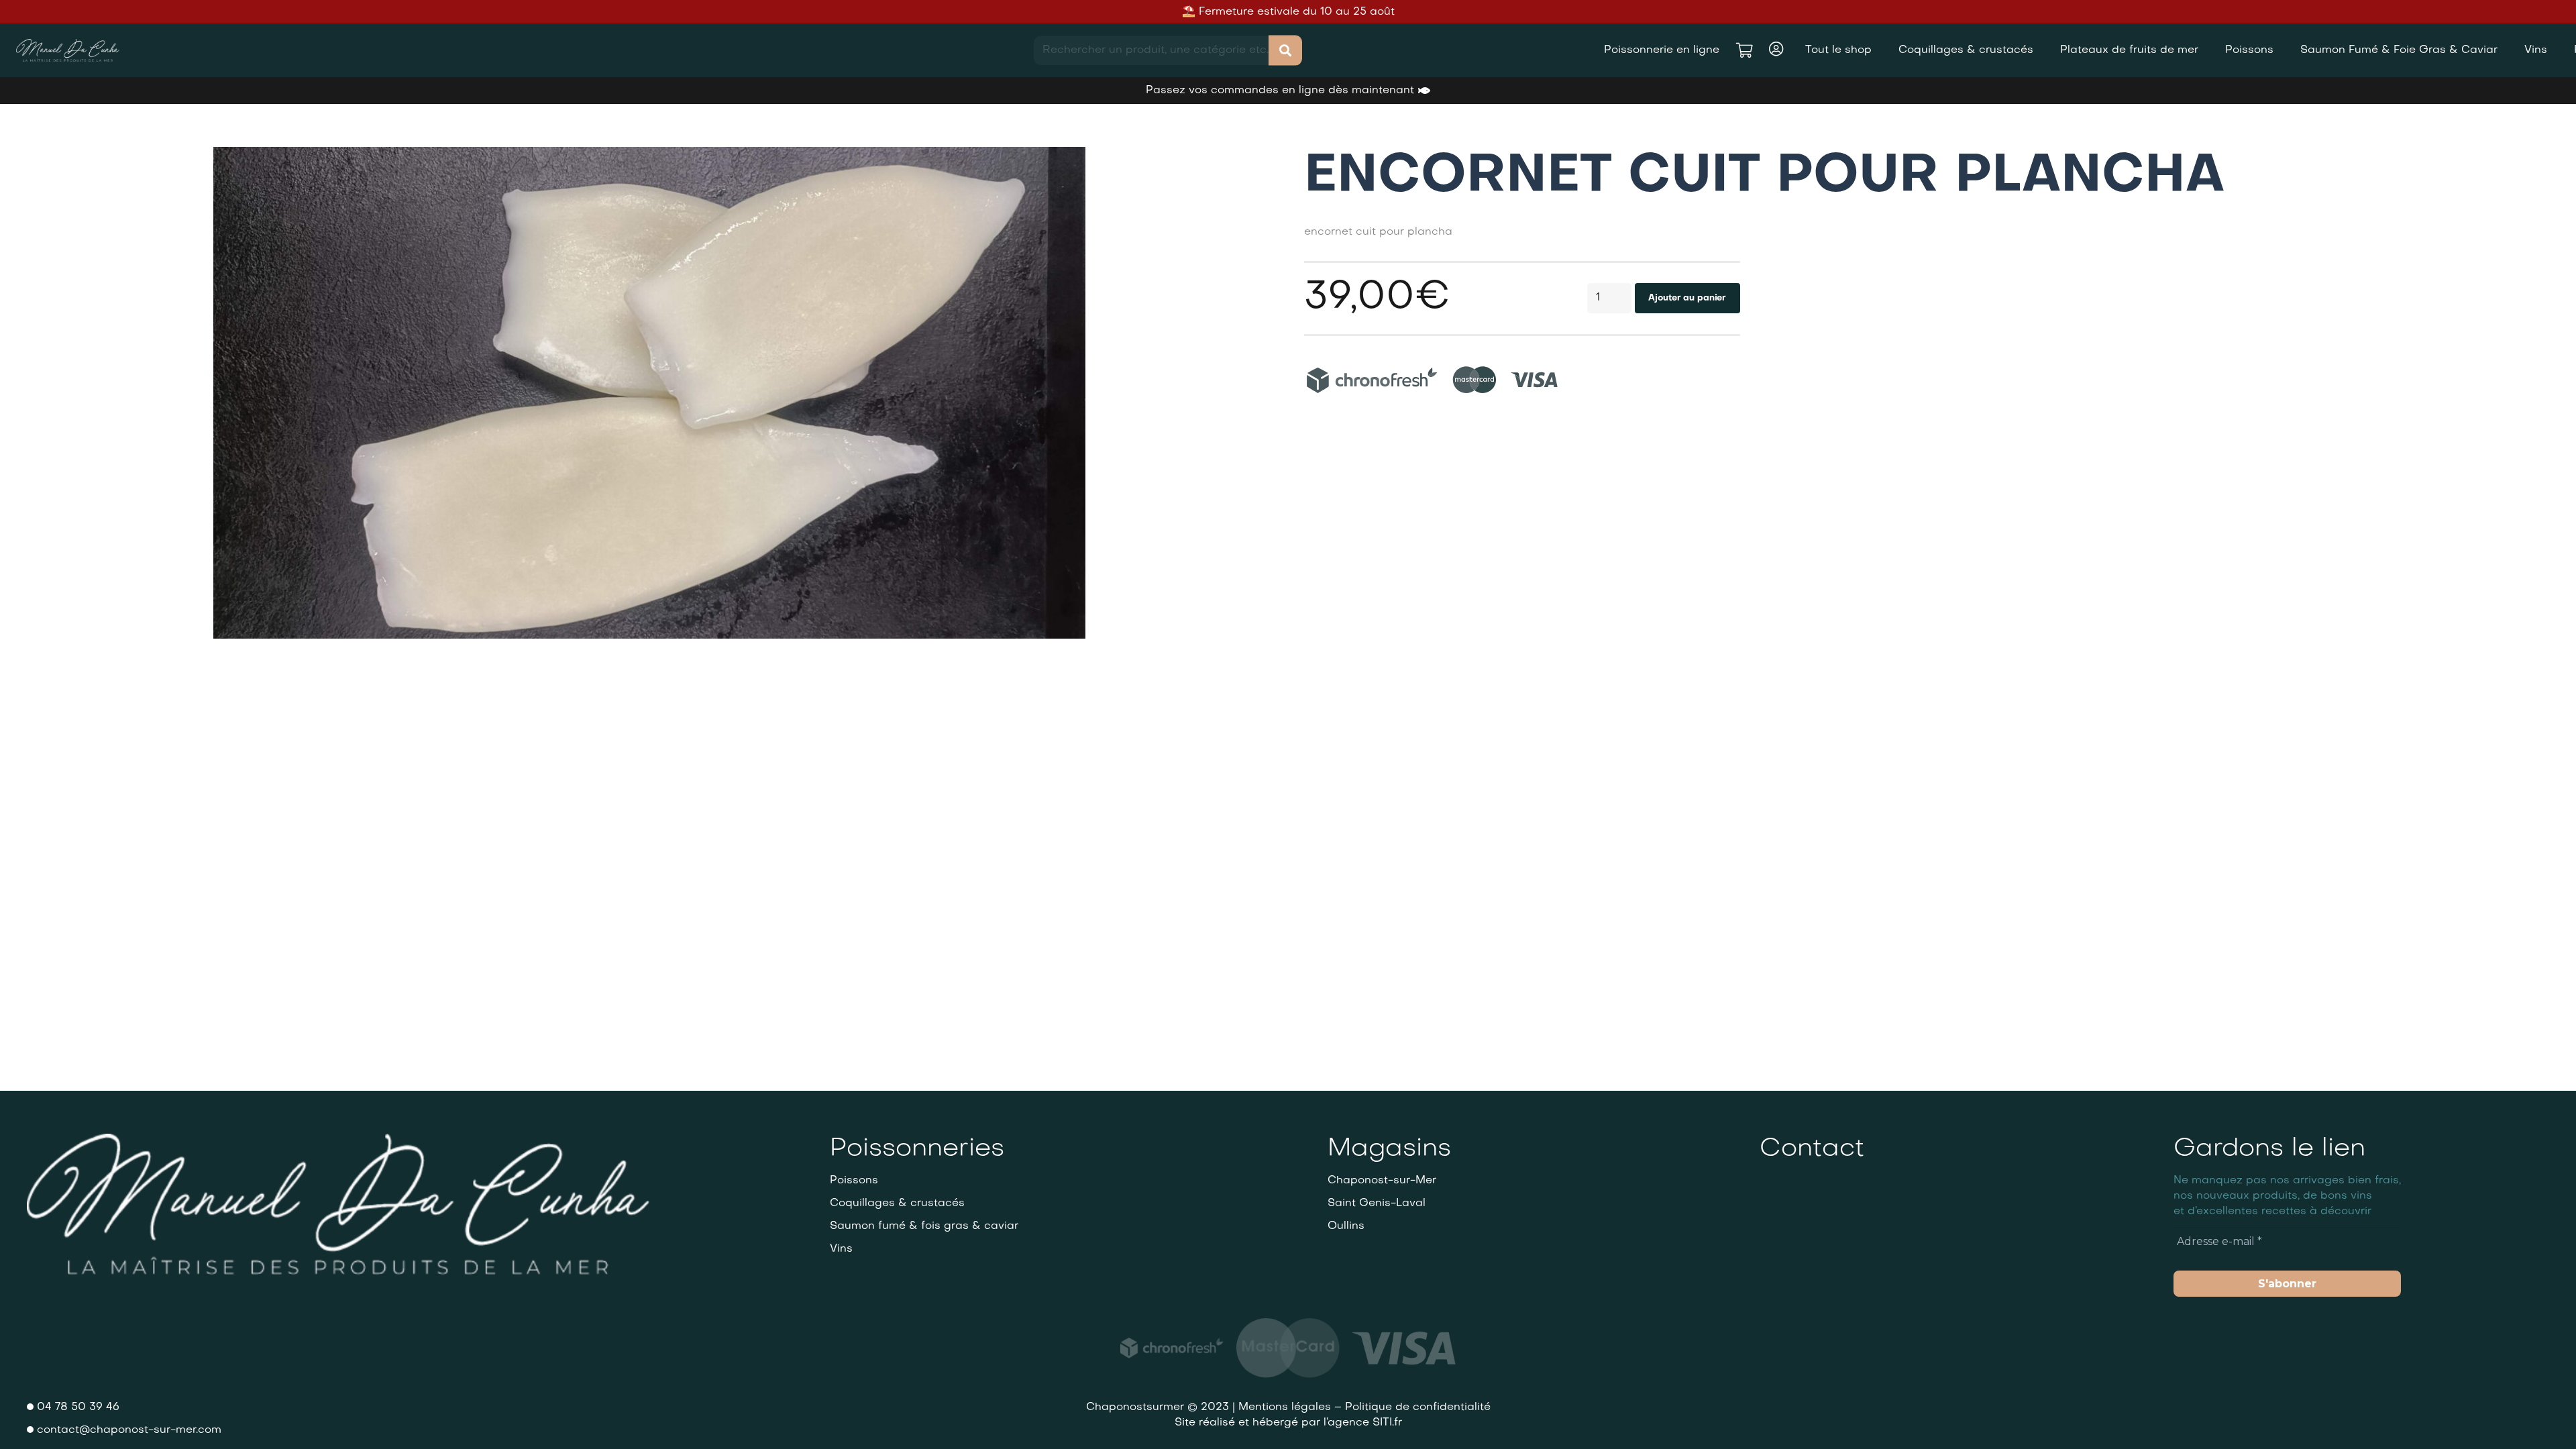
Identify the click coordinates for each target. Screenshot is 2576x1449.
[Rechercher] (1285, 51)
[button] (1064, 168)
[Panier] (1744, 50)
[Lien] (68, 51)
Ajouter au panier (1687, 298)
